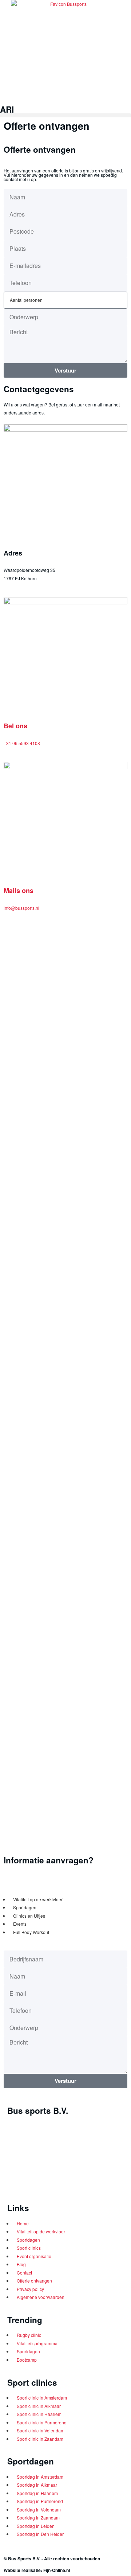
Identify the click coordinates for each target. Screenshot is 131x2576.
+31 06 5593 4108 (22, 743)
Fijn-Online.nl (57, 2570)
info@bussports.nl (21, 908)
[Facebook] (16, 2185)
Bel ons (15, 726)
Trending (25, 2320)
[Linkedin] (36, 2185)
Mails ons (19, 891)
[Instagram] (55, 2185)
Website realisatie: (23, 2570)
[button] (65, 115)
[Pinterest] (74, 2185)
